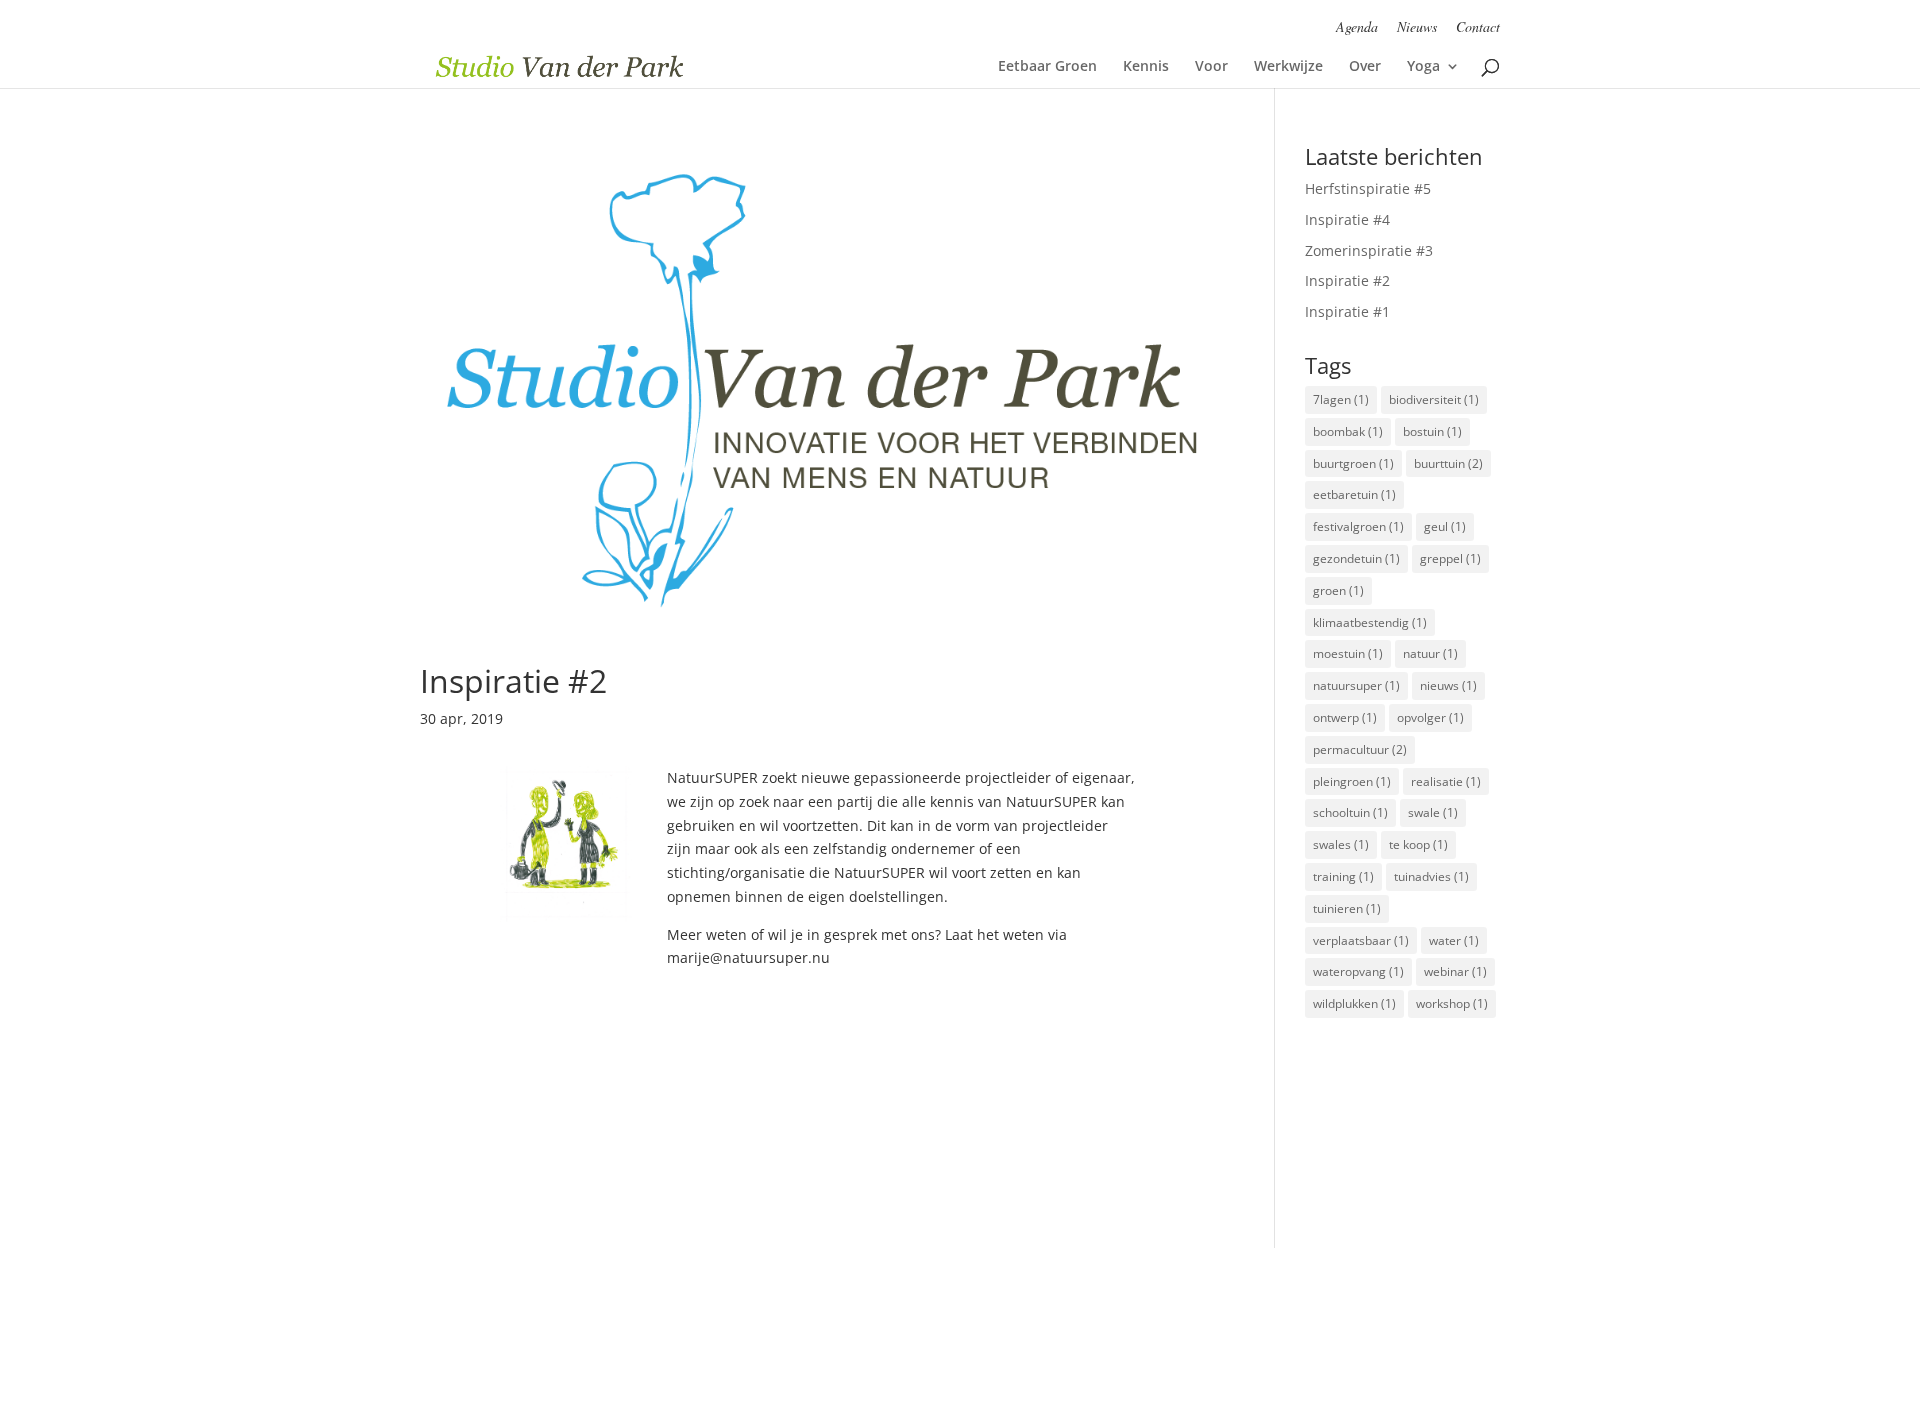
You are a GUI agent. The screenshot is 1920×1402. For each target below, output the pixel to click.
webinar (1455, 971)
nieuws (1448, 685)
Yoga (1423, 67)
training (1343, 876)
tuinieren (1347, 908)
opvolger (1430, 717)
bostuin (1432, 431)
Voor (1211, 67)
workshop (1452, 1003)
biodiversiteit (1434, 399)
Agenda (1357, 28)
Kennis (1146, 67)
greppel (1450, 558)
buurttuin (1448, 463)
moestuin (1348, 653)
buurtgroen (1353, 463)
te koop (1418, 844)
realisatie (1446, 781)
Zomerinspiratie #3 (1369, 250)
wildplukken (1354, 1003)
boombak (1348, 431)
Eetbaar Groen (1047, 67)
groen (1338, 590)
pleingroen (1352, 781)
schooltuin (1350, 812)
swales (1341, 844)
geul (1445, 526)
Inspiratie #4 (1347, 219)
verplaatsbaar (1361, 940)
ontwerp (1345, 717)
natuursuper (1356, 685)
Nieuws (1417, 28)
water (1454, 940)
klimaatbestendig (1370, 622)
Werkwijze (1288, 67)
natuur (1430, 653)
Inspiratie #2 (513, 680)
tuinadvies (1431, 876)
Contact (1478, 28)
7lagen (1341, 399)
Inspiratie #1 (1347, 311)
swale (1433, 812)
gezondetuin (1356, 558)
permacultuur (1360, 749)
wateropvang (1358, 971)
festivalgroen (1358, 526)
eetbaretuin (1354, 494)
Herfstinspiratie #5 (1368, 188)
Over (1365, 67)
